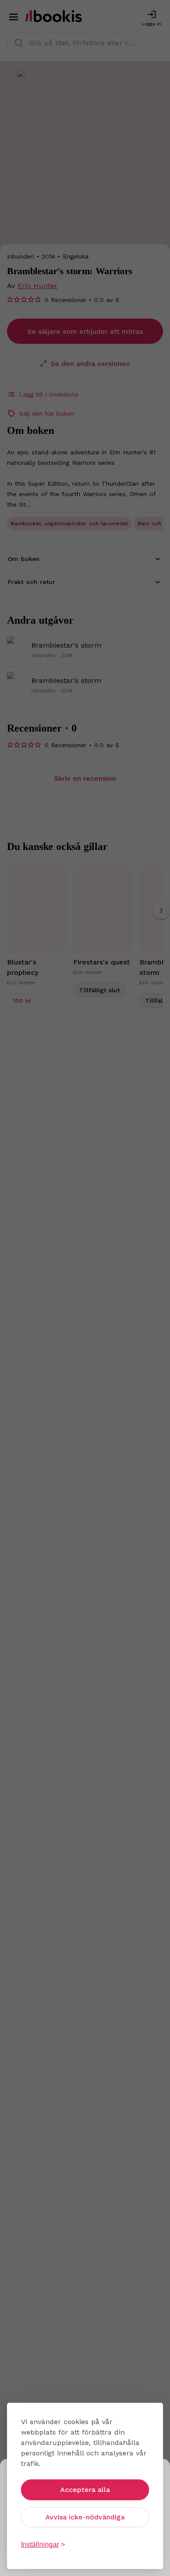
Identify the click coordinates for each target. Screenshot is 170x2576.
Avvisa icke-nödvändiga (85, 2517)
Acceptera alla (85, 2490)
